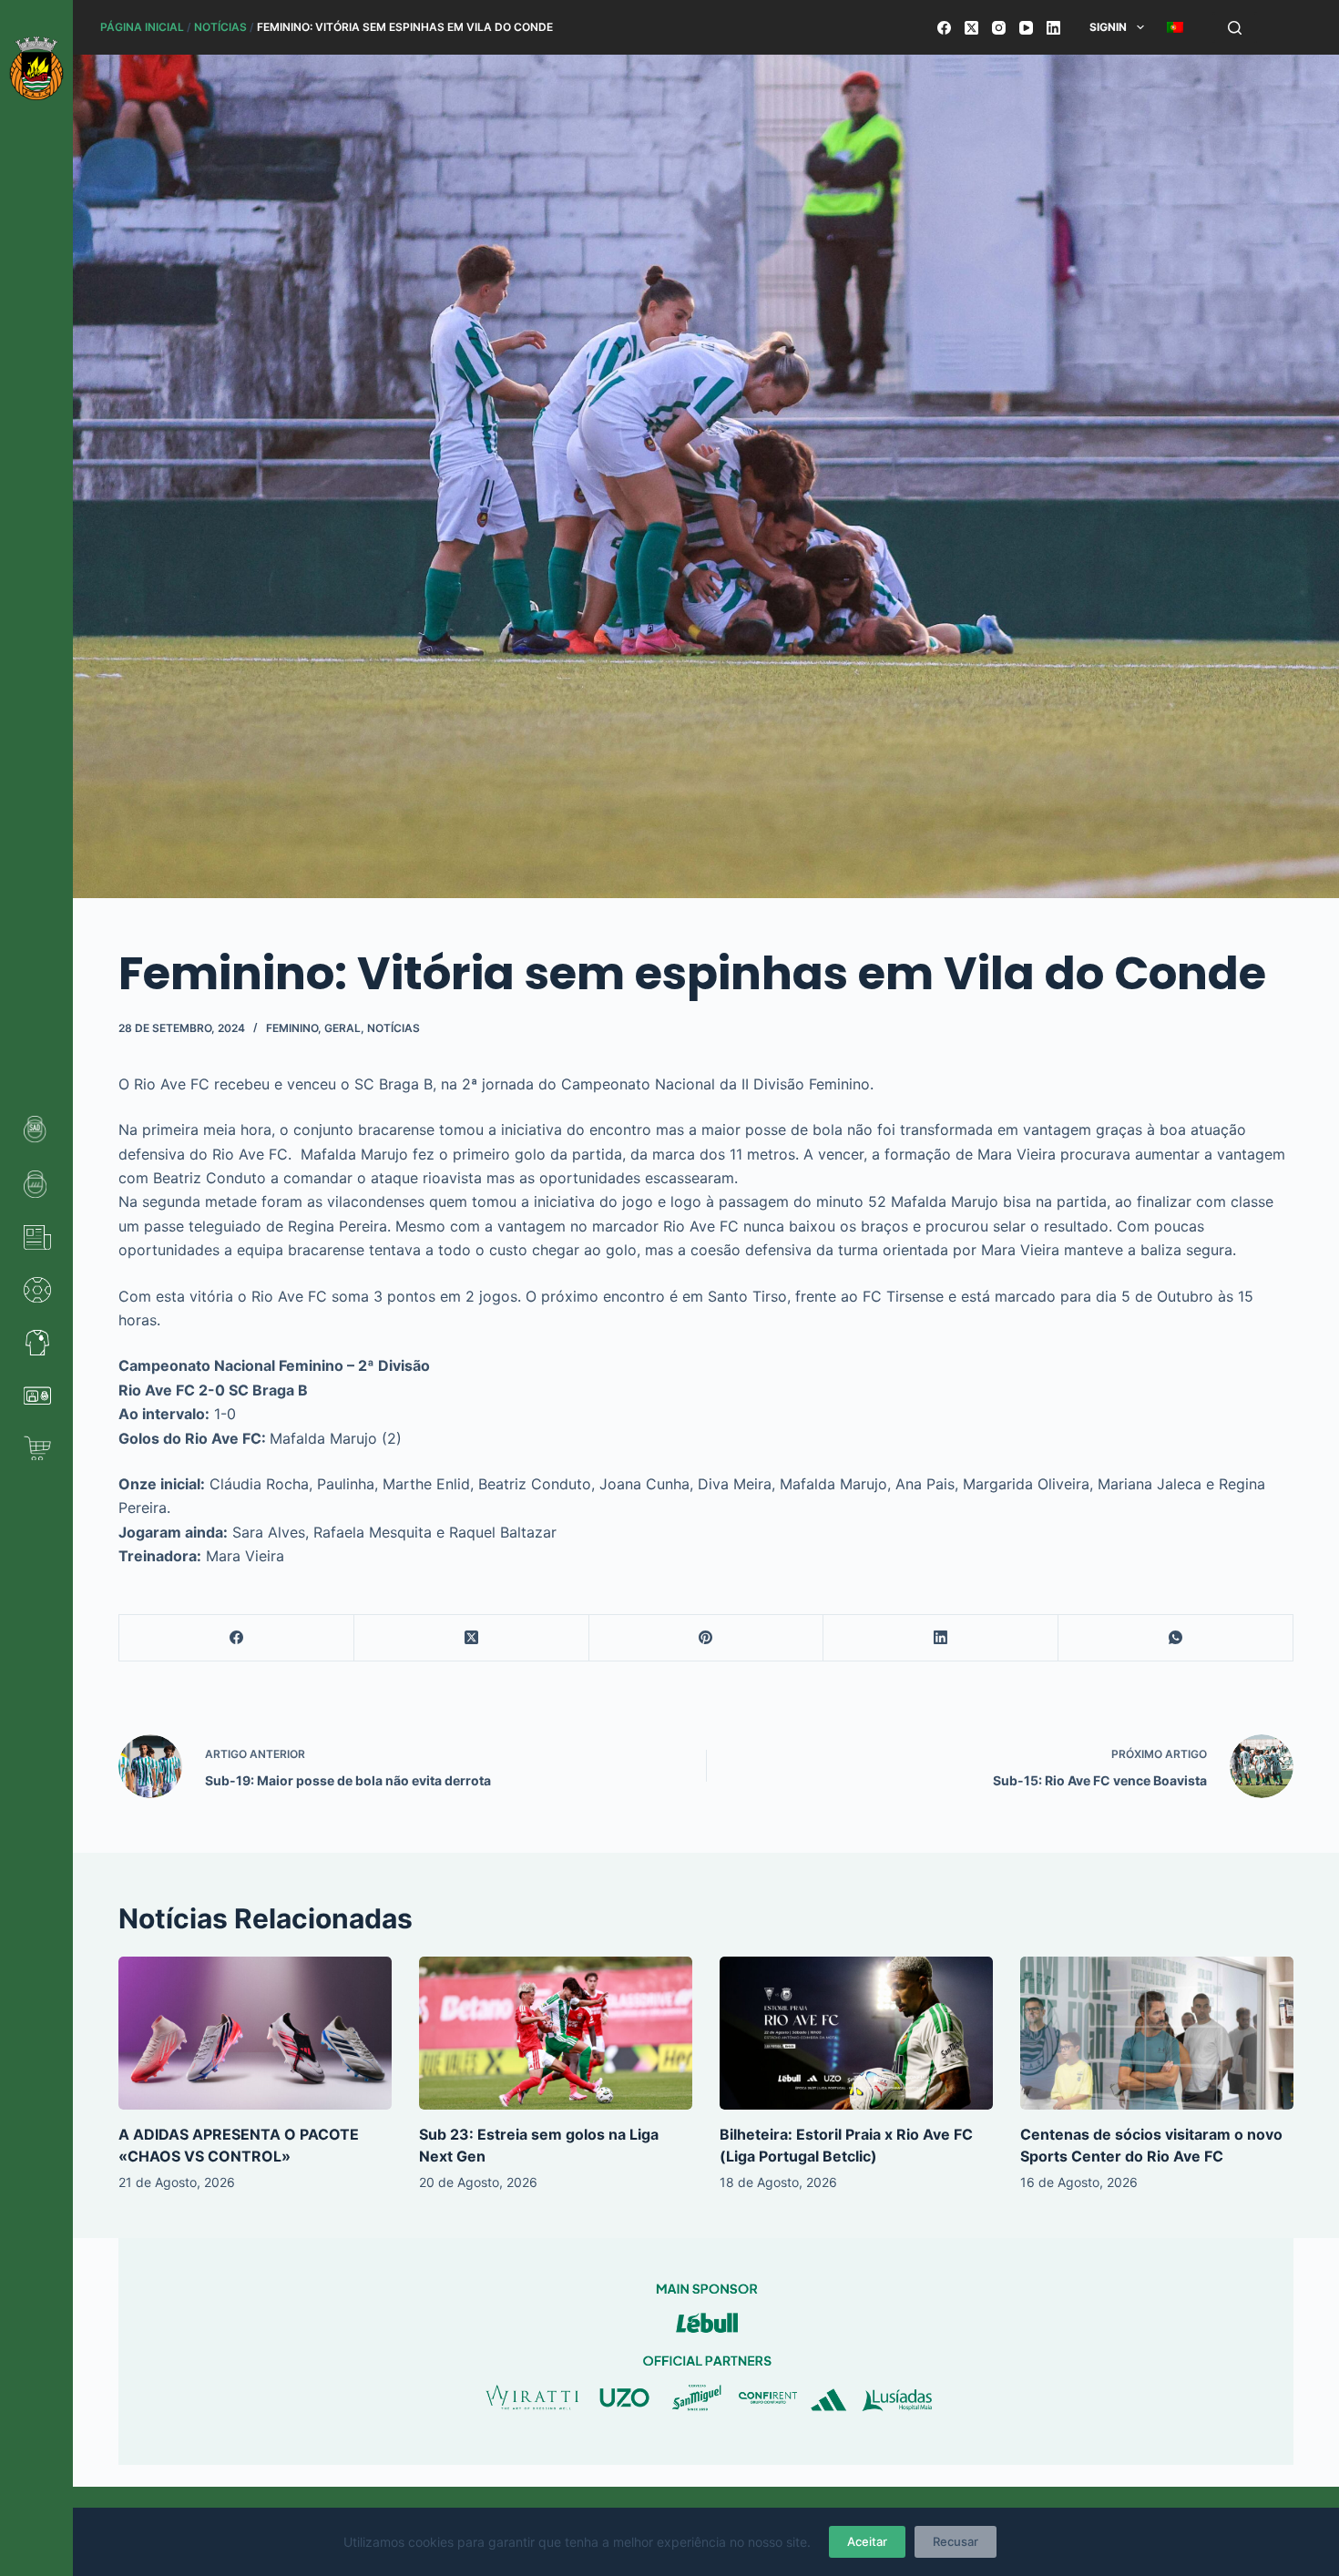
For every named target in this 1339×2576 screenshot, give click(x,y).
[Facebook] (944, 28)
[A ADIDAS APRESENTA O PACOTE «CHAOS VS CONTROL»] (255, 2034)
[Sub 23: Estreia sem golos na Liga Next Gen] (556, 2034)
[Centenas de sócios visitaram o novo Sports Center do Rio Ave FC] (1157, 2034)
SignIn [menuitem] (1108, 27)
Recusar (956, 2541)
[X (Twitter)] (971, 28)
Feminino (292, 1028)
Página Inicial (142, 27)
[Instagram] (999, 28)
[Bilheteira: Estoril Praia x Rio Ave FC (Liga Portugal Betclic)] (856, 2034)
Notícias (220, 27)
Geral (342, 1028)
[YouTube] (1026, 28)
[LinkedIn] (1053, 28)
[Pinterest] (707, 1638)
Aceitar (867, 2541)
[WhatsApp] (1176, 1638)
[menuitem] (1175, 27)
